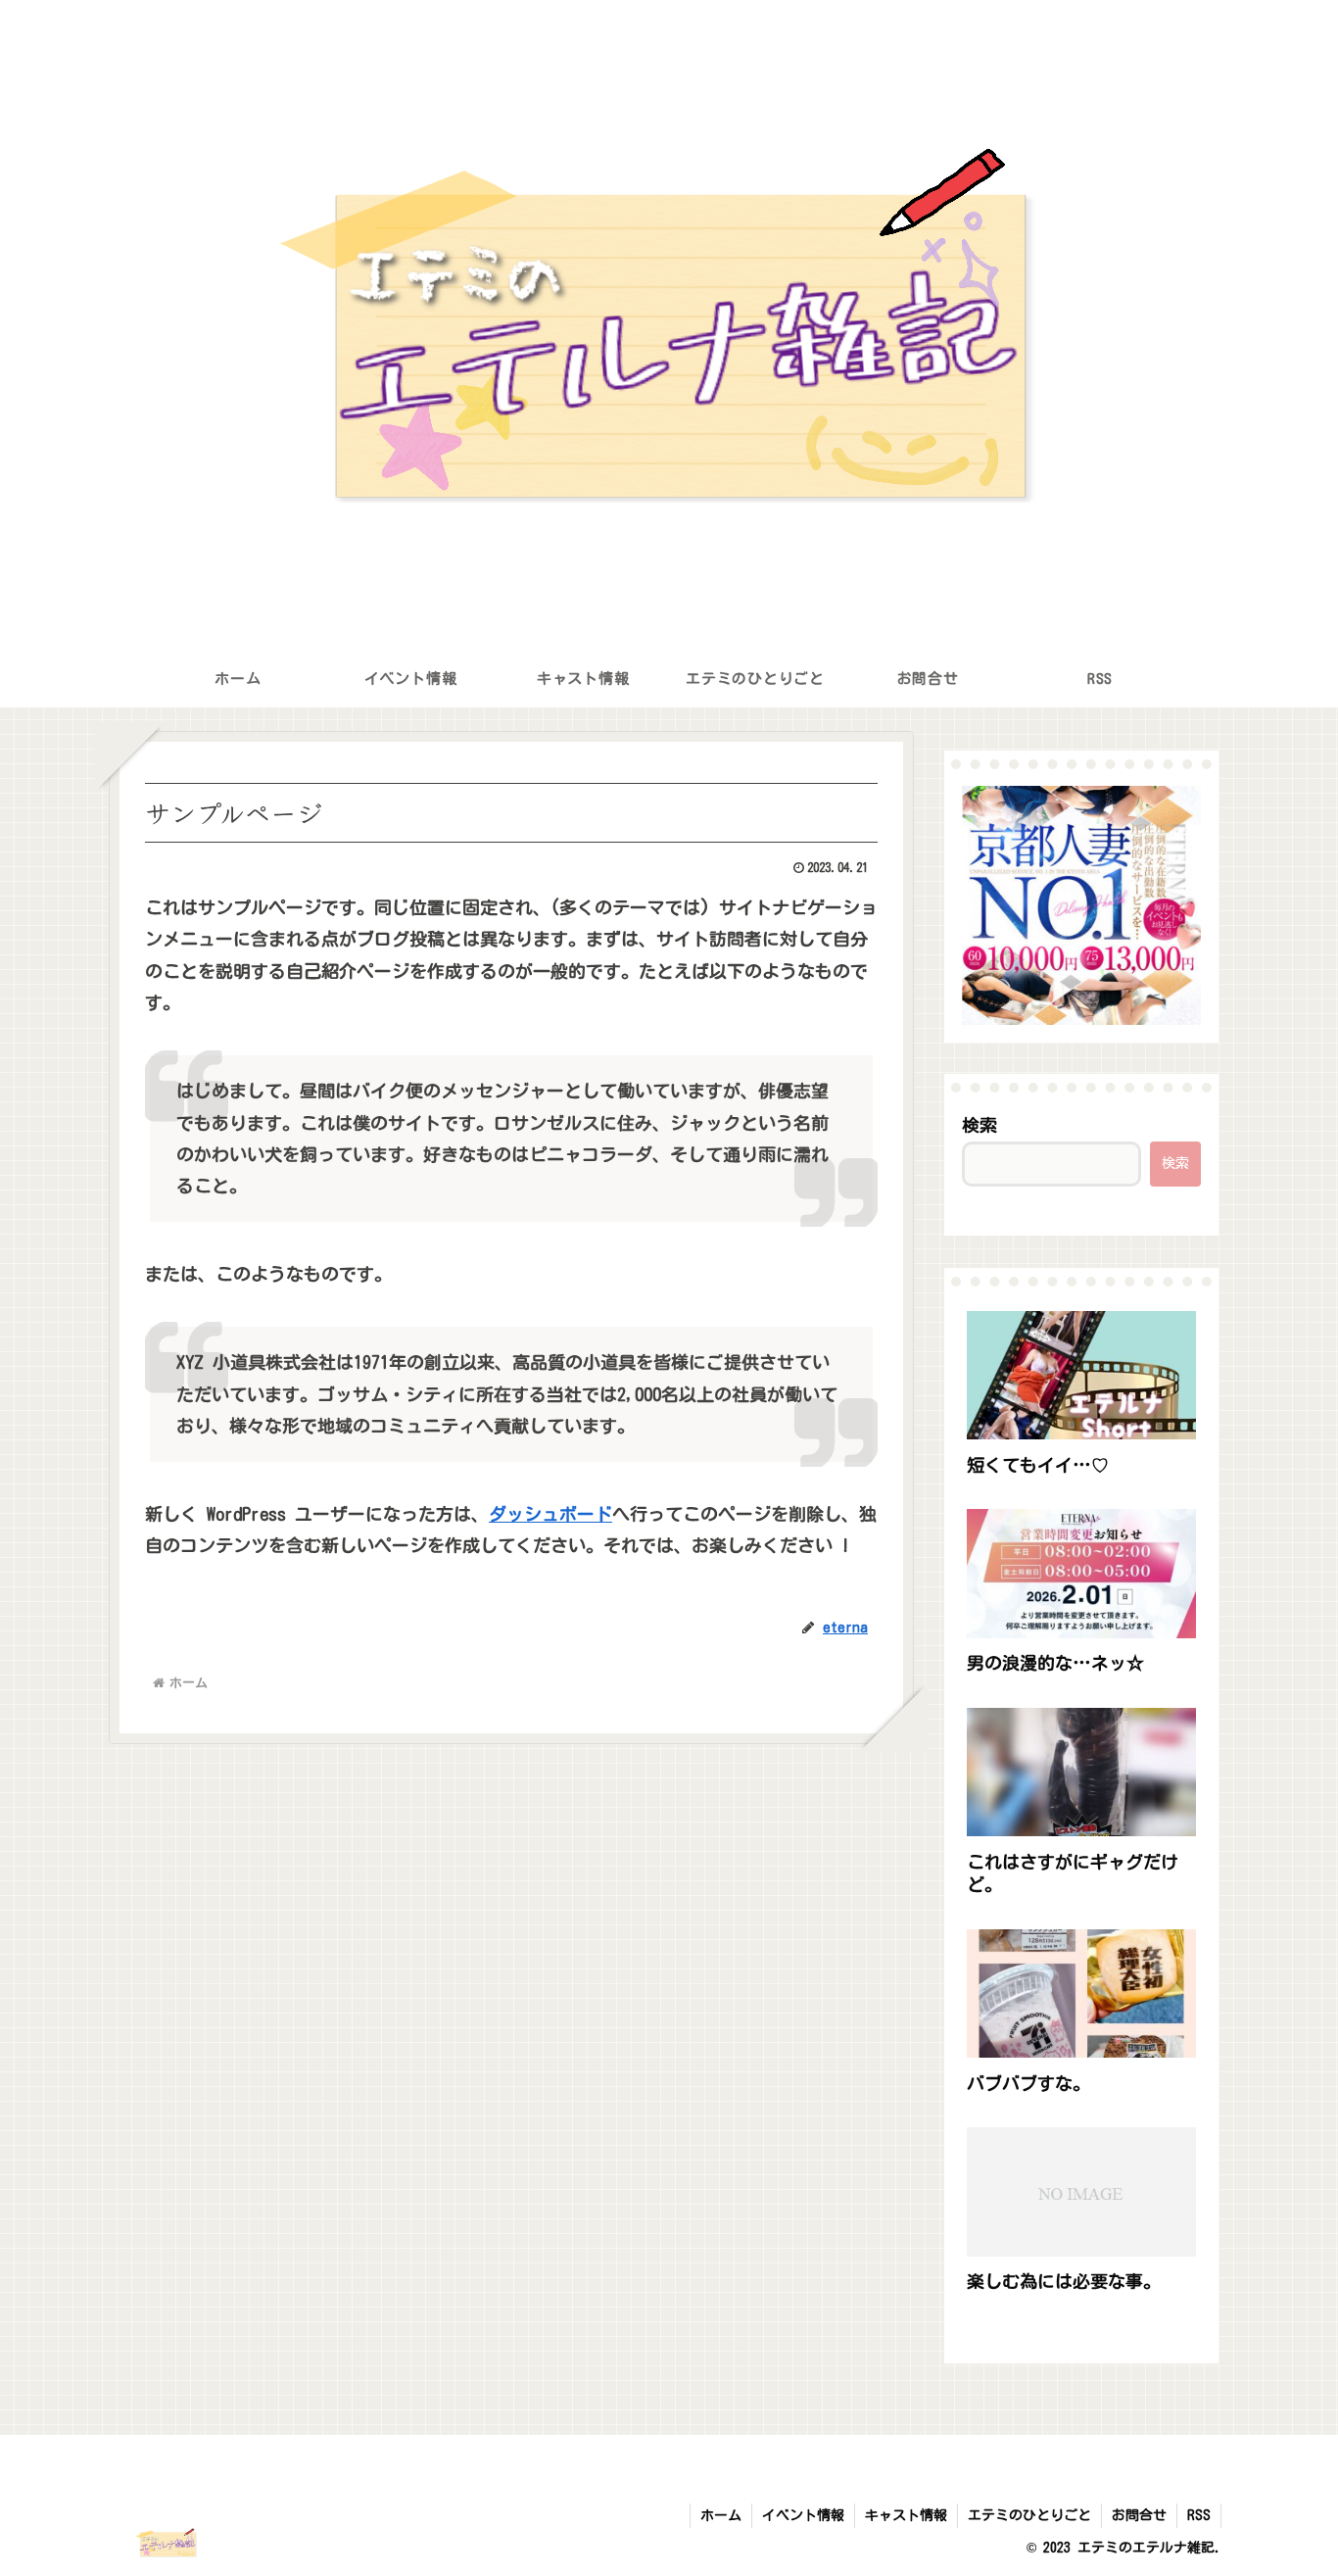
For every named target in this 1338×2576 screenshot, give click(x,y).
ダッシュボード (550, 1514)
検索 (980, 1125)
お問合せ (1139, 2515)
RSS (1199, 2515)
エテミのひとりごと (1029, 2515)
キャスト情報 (906, 2515)
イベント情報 (803, 2515)
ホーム (721, 2515)
